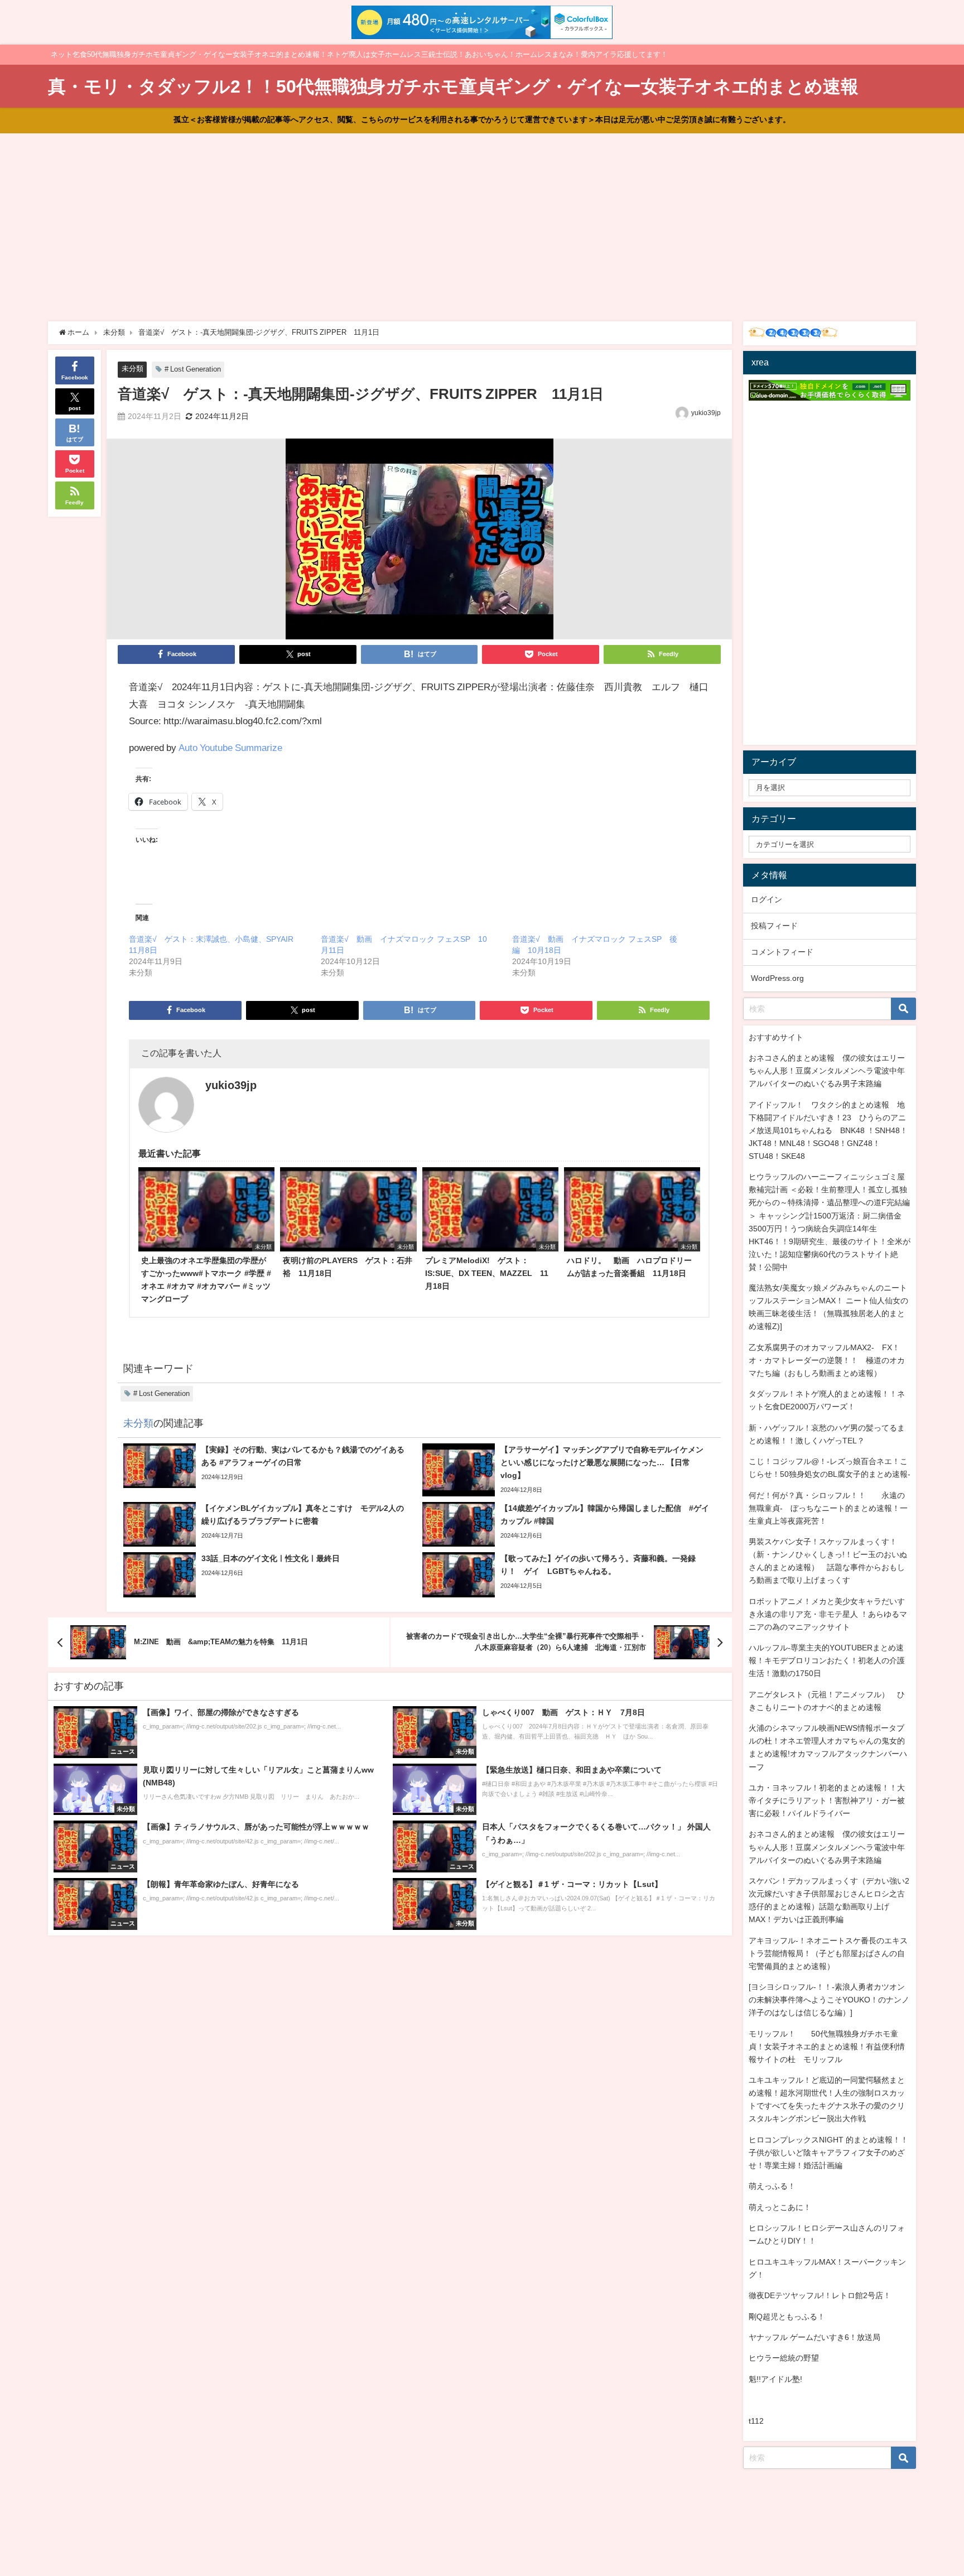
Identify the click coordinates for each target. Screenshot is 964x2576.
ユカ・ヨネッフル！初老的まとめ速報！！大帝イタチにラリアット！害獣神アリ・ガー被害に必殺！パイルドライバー (827, 1800)
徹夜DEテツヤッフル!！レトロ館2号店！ (820, 2295)
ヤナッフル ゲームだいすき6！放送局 (814, 2337)
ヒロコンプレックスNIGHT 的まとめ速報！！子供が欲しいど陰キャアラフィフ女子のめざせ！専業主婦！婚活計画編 (828, 2153)
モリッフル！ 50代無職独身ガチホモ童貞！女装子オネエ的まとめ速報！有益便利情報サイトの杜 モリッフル (827, 2047)
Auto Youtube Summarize (230, 747)
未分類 (132, 369)
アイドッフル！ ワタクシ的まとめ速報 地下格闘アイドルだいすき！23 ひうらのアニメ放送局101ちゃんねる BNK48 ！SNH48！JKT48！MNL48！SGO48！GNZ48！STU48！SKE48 (828, 1130)
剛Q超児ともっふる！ (787, 2317)
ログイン (767, 899)
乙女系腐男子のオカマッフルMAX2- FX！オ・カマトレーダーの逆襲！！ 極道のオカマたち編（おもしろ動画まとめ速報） (827, 1360)
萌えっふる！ (772, 2186)
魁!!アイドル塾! (775, 2379)
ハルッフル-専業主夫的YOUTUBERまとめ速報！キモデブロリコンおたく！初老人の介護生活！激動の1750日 (827, 1660)
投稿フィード (774, 926)
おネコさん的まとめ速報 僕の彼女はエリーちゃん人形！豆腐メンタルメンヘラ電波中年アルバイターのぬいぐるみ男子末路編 (827, 1071)
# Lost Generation (193, 369)
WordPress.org (777, 978)
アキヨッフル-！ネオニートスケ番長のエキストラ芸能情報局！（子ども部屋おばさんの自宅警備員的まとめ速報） (828, 1953)
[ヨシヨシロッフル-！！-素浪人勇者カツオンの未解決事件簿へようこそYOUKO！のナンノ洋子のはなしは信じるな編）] (829, 2000)
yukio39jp (706, 413)
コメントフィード (782, 952)
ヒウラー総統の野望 (784, 2358)
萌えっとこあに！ (780, 2207)
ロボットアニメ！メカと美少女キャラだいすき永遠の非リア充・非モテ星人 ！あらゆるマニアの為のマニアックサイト (828, 1614)
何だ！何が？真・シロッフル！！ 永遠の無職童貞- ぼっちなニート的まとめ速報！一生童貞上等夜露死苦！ (828, 1508)
